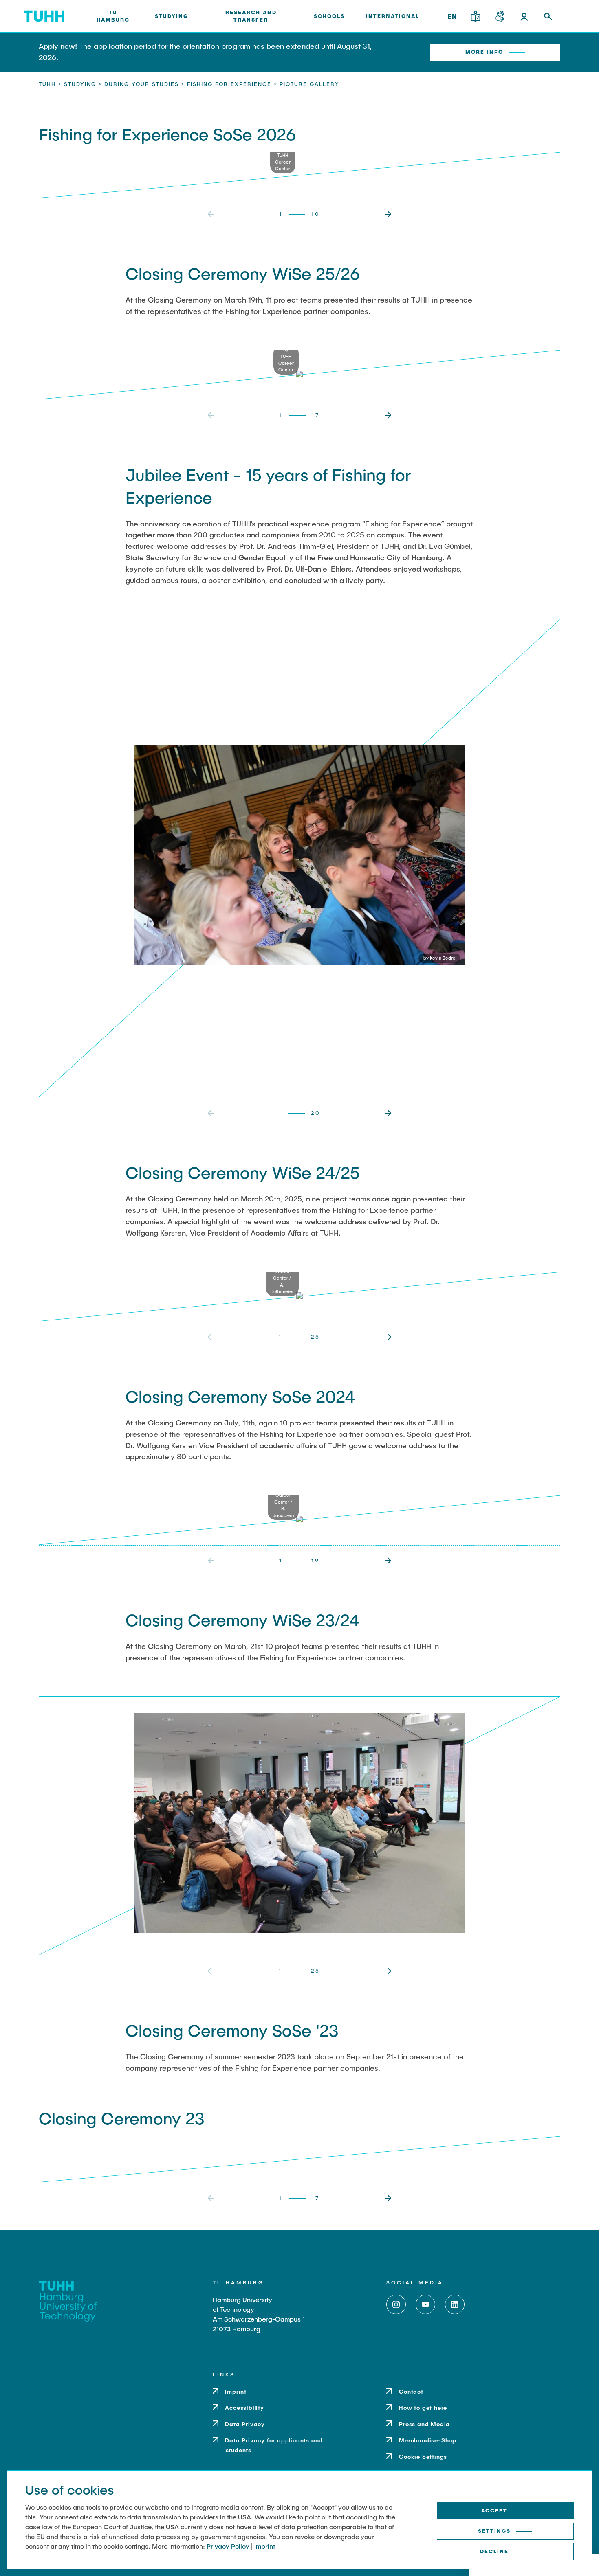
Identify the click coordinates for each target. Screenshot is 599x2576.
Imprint (265, 2546)
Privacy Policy (228, 2546)
